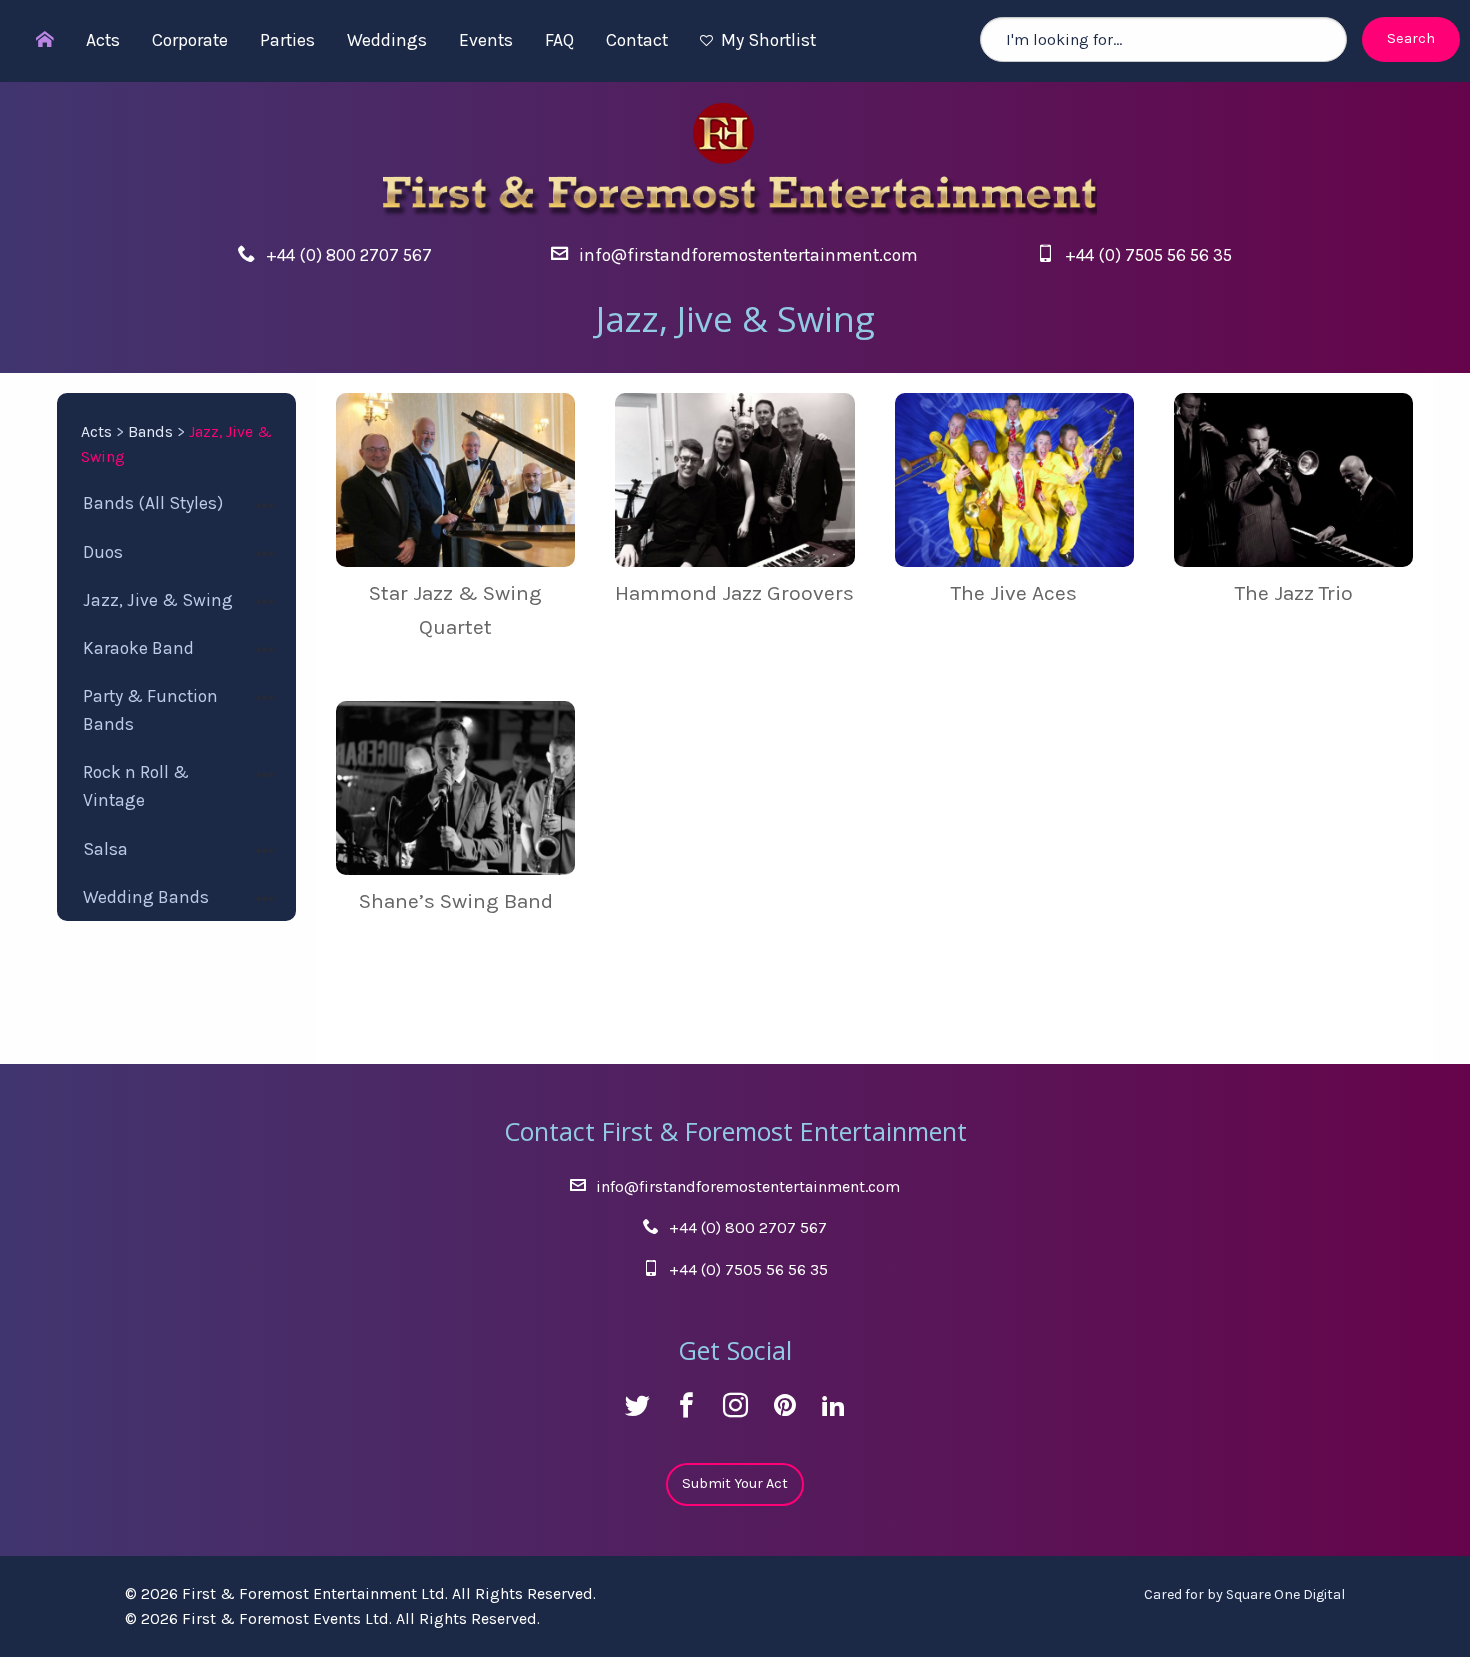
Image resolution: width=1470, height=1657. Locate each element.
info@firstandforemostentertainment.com (748, 255)
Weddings (387, 40)
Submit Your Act (735, 1483)
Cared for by (1244, 1594)
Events (486, 40)
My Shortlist (768, 40)
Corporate (190, 40)
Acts (103, 40)
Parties (287, 40)
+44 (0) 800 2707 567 (349, 255)
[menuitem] (35, 41)
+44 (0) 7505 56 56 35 (1148, 255)
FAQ (559, 40)
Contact (637, 40)
